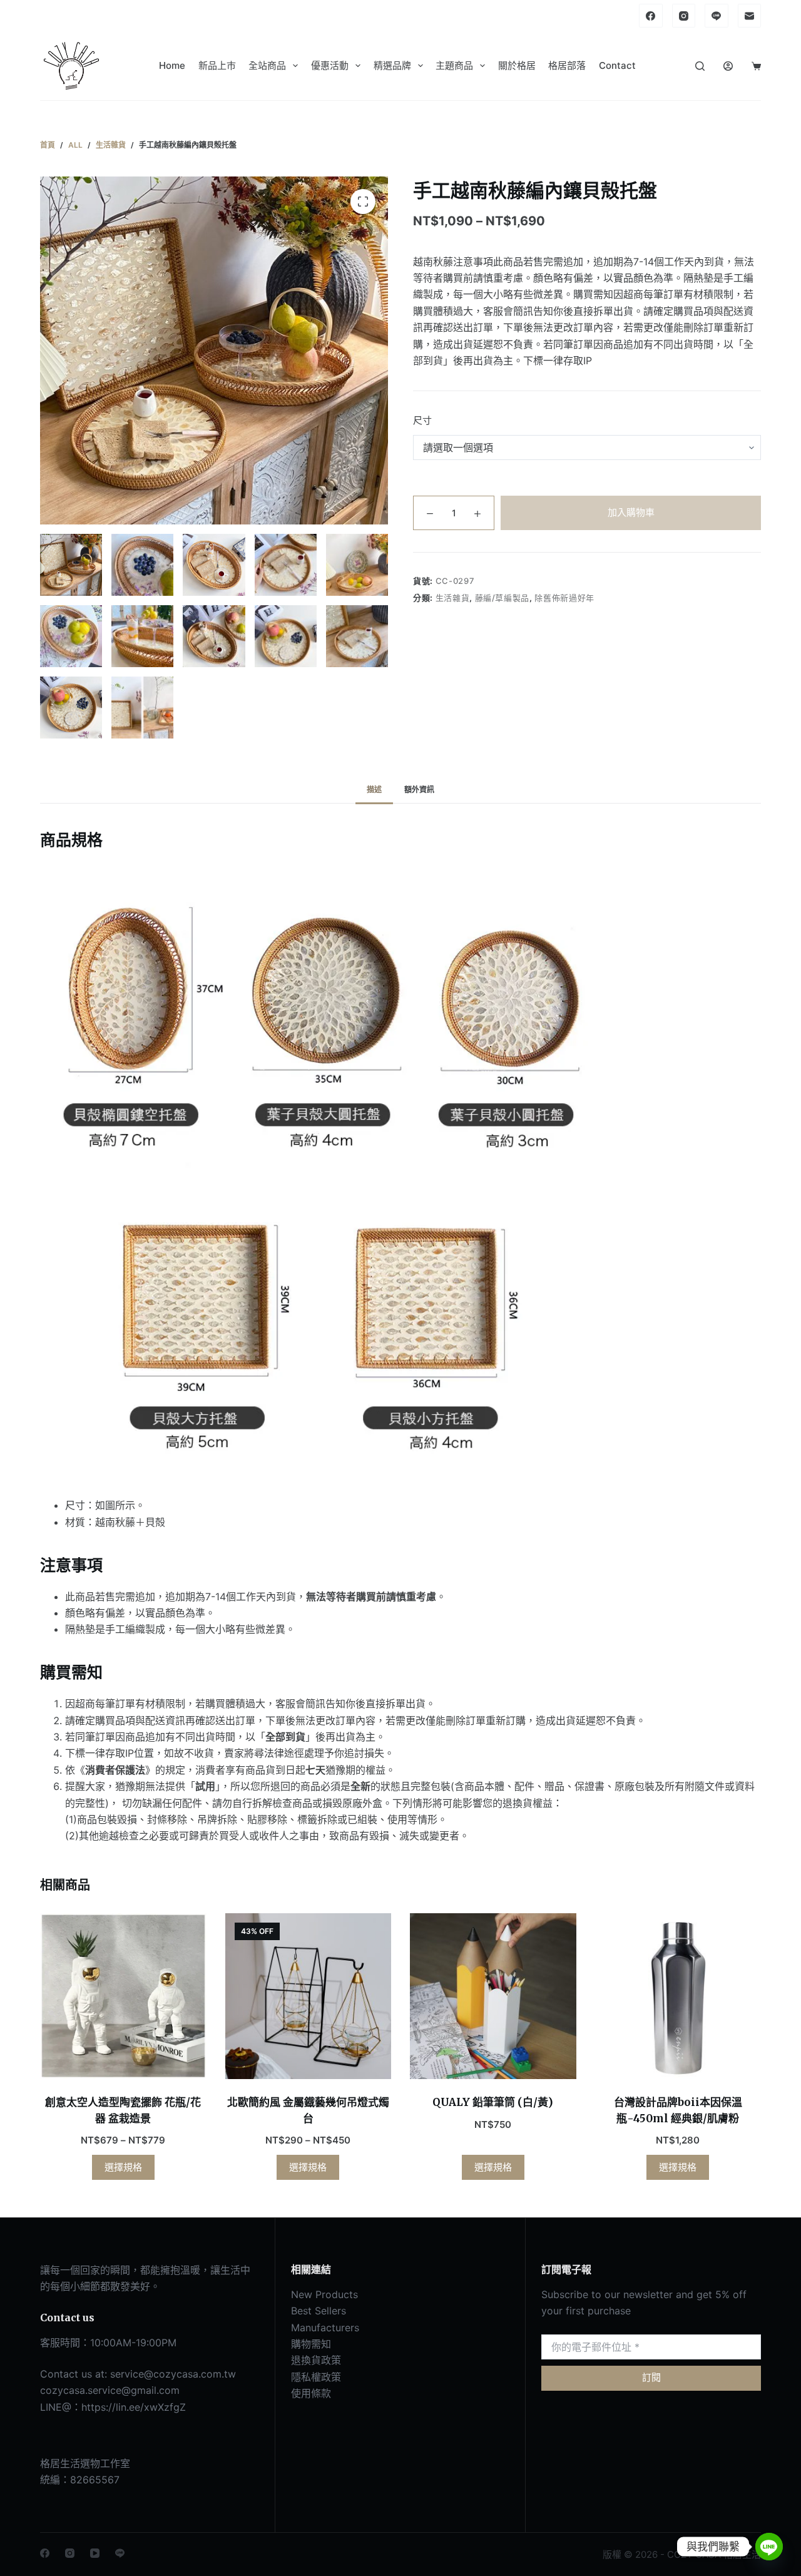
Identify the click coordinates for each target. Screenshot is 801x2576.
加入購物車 (631, 512)
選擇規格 (123, 2167)
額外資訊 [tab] (419, 790)
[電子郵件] (750, 16)
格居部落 (567, 65)
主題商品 (454, 65)
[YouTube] (95, 2553)
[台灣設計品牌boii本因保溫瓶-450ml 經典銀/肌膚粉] (678, 1996)
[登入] (728, 66)
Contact (617, 65)
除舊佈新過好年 (564, 598)
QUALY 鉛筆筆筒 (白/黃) (493, 2102)
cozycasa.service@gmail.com (110, 2390)
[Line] (717, 16)
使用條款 (311, 2393)
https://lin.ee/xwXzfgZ (134, 2407)
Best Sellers (319, 2311)
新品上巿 (217, 65)
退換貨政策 (316, 2360)
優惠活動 (330, 65)
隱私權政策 (316, 2377)
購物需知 (311, 2344)
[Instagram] (684, 16)
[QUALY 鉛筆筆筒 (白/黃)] (493, 1996)
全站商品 (267, 65)
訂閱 (651, 2377)
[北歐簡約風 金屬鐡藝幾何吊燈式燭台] (309, 1996)
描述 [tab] (374, 790)
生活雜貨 (453, 598)
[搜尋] (700, 66)
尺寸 (422, 420)
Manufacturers (325, 2328)
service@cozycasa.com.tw (173, 2374)
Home (172, 65)
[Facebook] (651, 16)
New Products (324, 2294)
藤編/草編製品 (503, 598)
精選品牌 (392, 65)
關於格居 (517, 65)
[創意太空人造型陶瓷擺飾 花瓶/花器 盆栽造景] (123, 1996)
